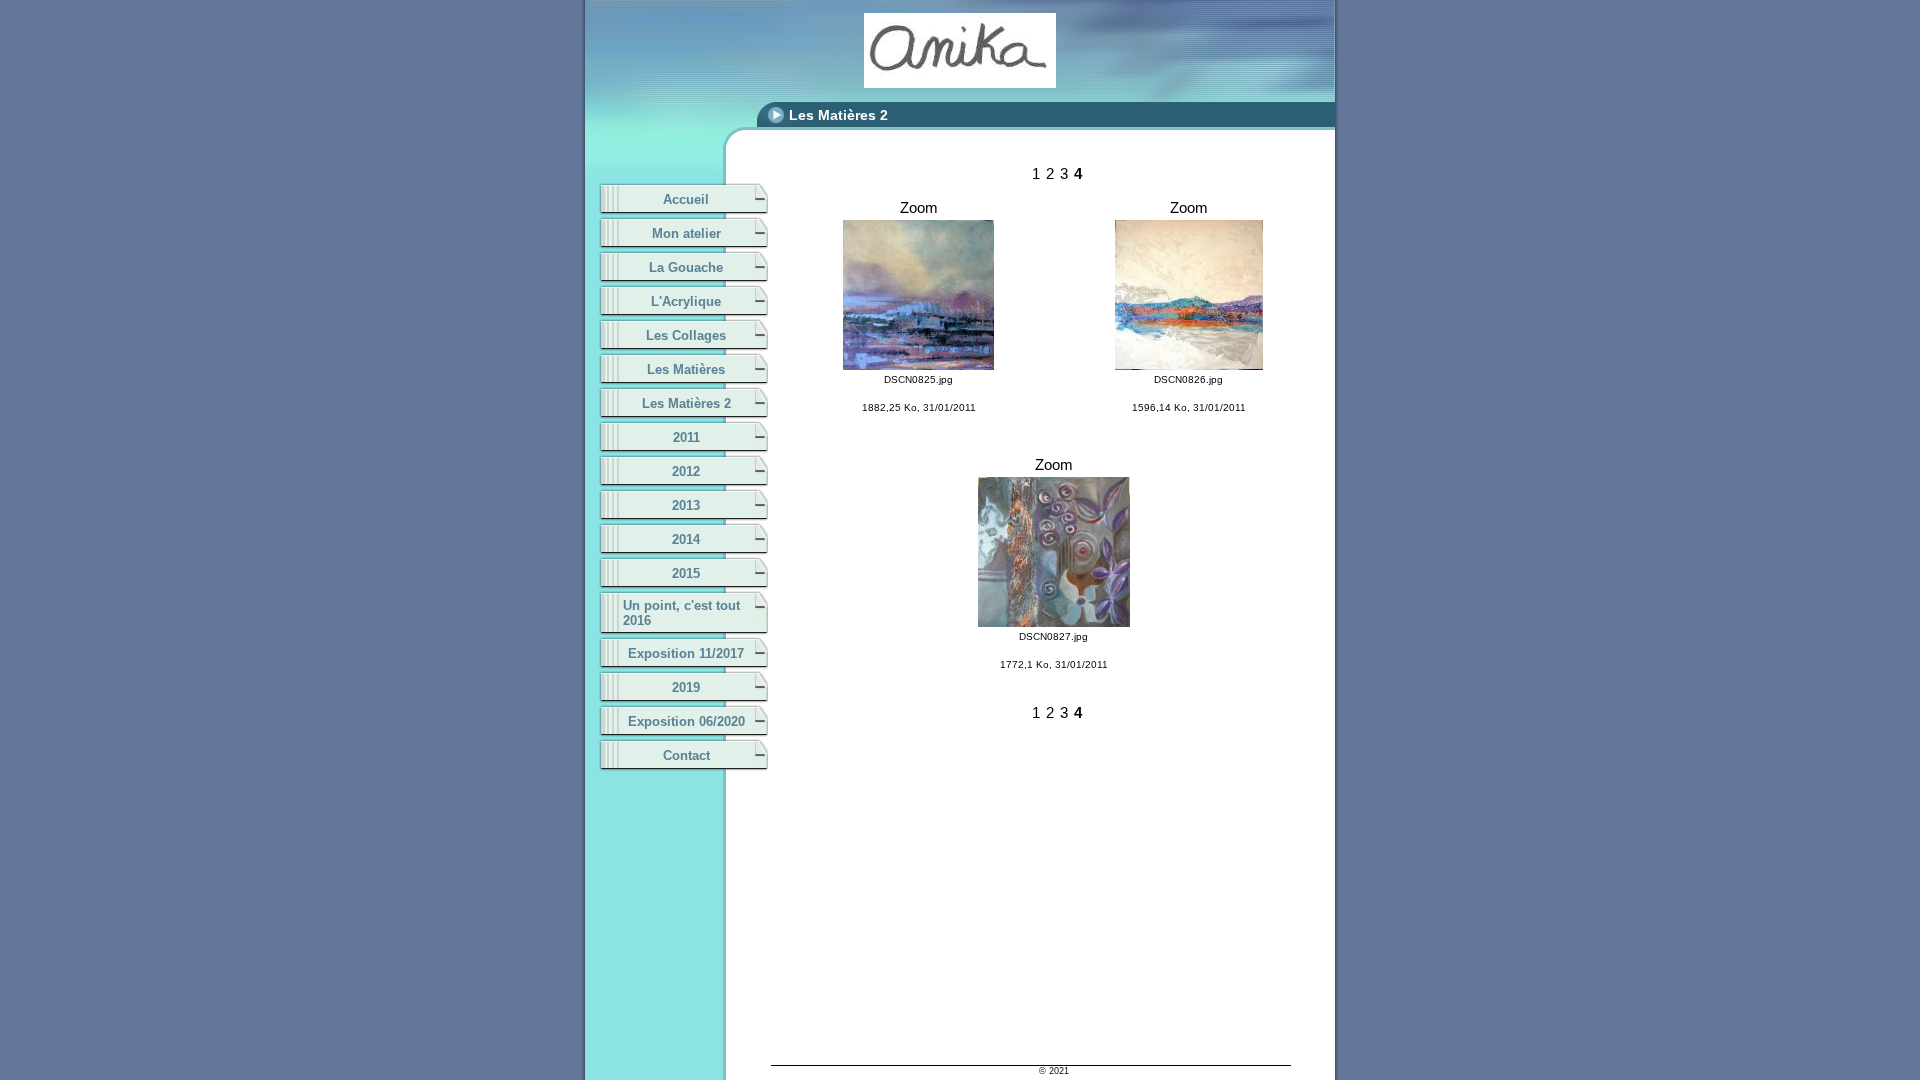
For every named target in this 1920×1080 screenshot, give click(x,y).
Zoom (919, 207)
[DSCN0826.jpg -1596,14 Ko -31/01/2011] (1189, 228)
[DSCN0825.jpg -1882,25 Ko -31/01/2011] (918, 228)
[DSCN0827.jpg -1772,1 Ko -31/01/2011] (1054, 485)
